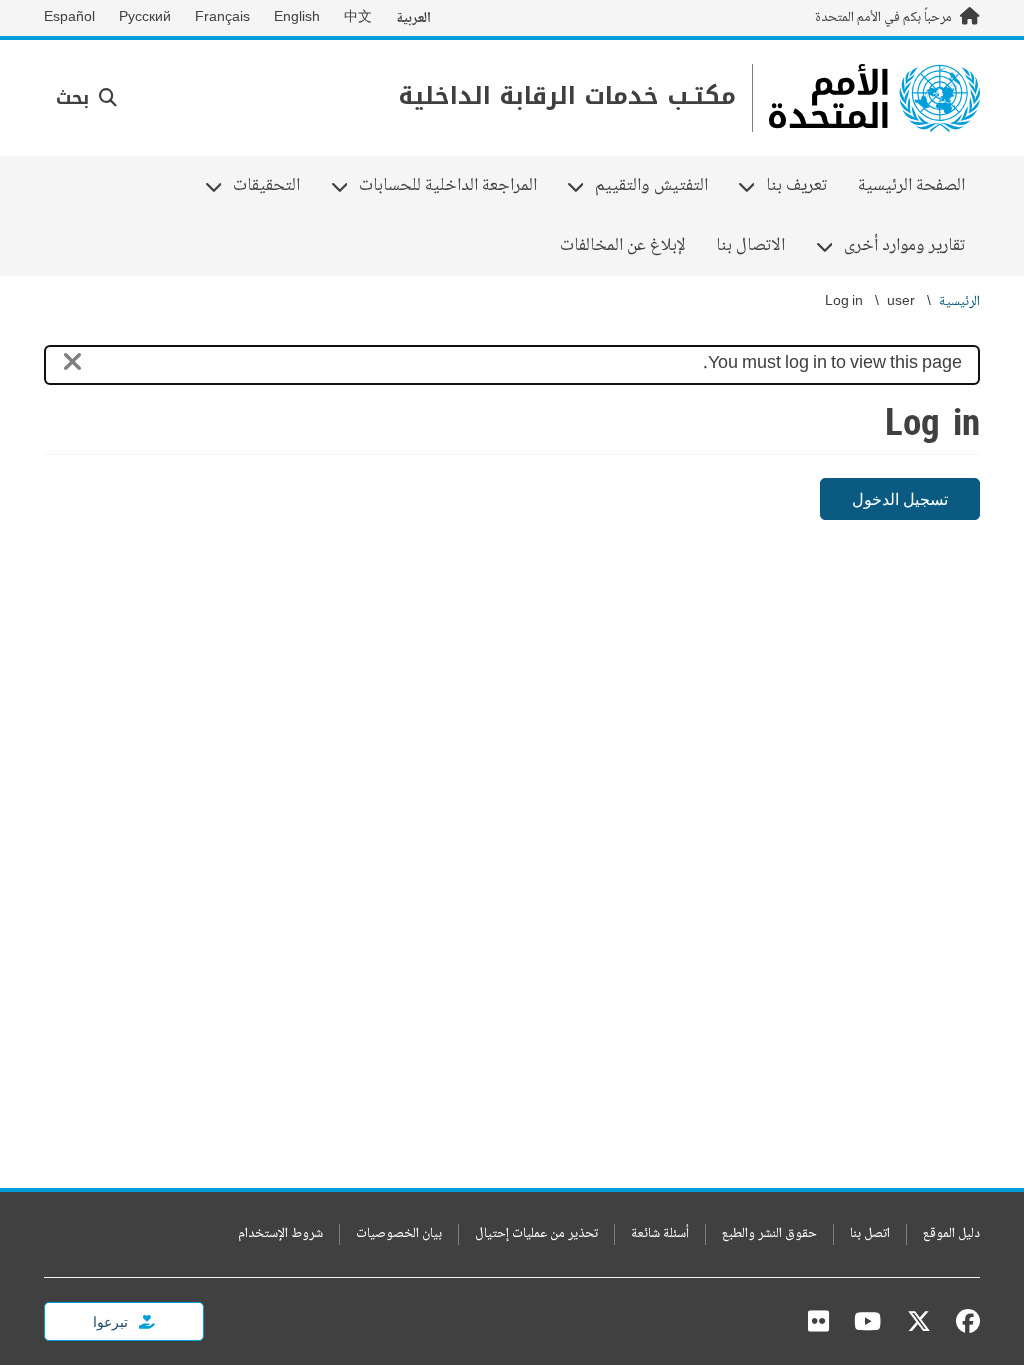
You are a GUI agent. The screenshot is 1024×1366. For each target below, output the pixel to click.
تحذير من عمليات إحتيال (536, 1234)
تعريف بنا (804, 186)
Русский (145, 18)
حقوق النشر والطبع (769, 1234)
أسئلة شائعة (660, 1234)
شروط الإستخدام (280, 1234)
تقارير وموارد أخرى (912, 246)
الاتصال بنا (750, 246)
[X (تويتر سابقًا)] (919, 1321)
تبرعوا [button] (112, 1321)
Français (222, 18)
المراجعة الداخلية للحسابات (455, 186)
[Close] (72, 365)
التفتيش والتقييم (659, 186)
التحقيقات (274, 186)
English (297, 18)
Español (69, 18)
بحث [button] (75, 98)
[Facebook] (963, 1321)
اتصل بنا (870, 1234)
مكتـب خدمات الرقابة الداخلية (567, 96)
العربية (413, 18)
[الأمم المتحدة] (874, 98)
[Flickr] (818, 1321)
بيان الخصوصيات (399, 1234)
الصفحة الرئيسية (911, 186)
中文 (358, 18)
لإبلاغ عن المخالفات (623, 246)
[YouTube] (867, 1321)
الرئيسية (959, 302)
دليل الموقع (951, 1234)
